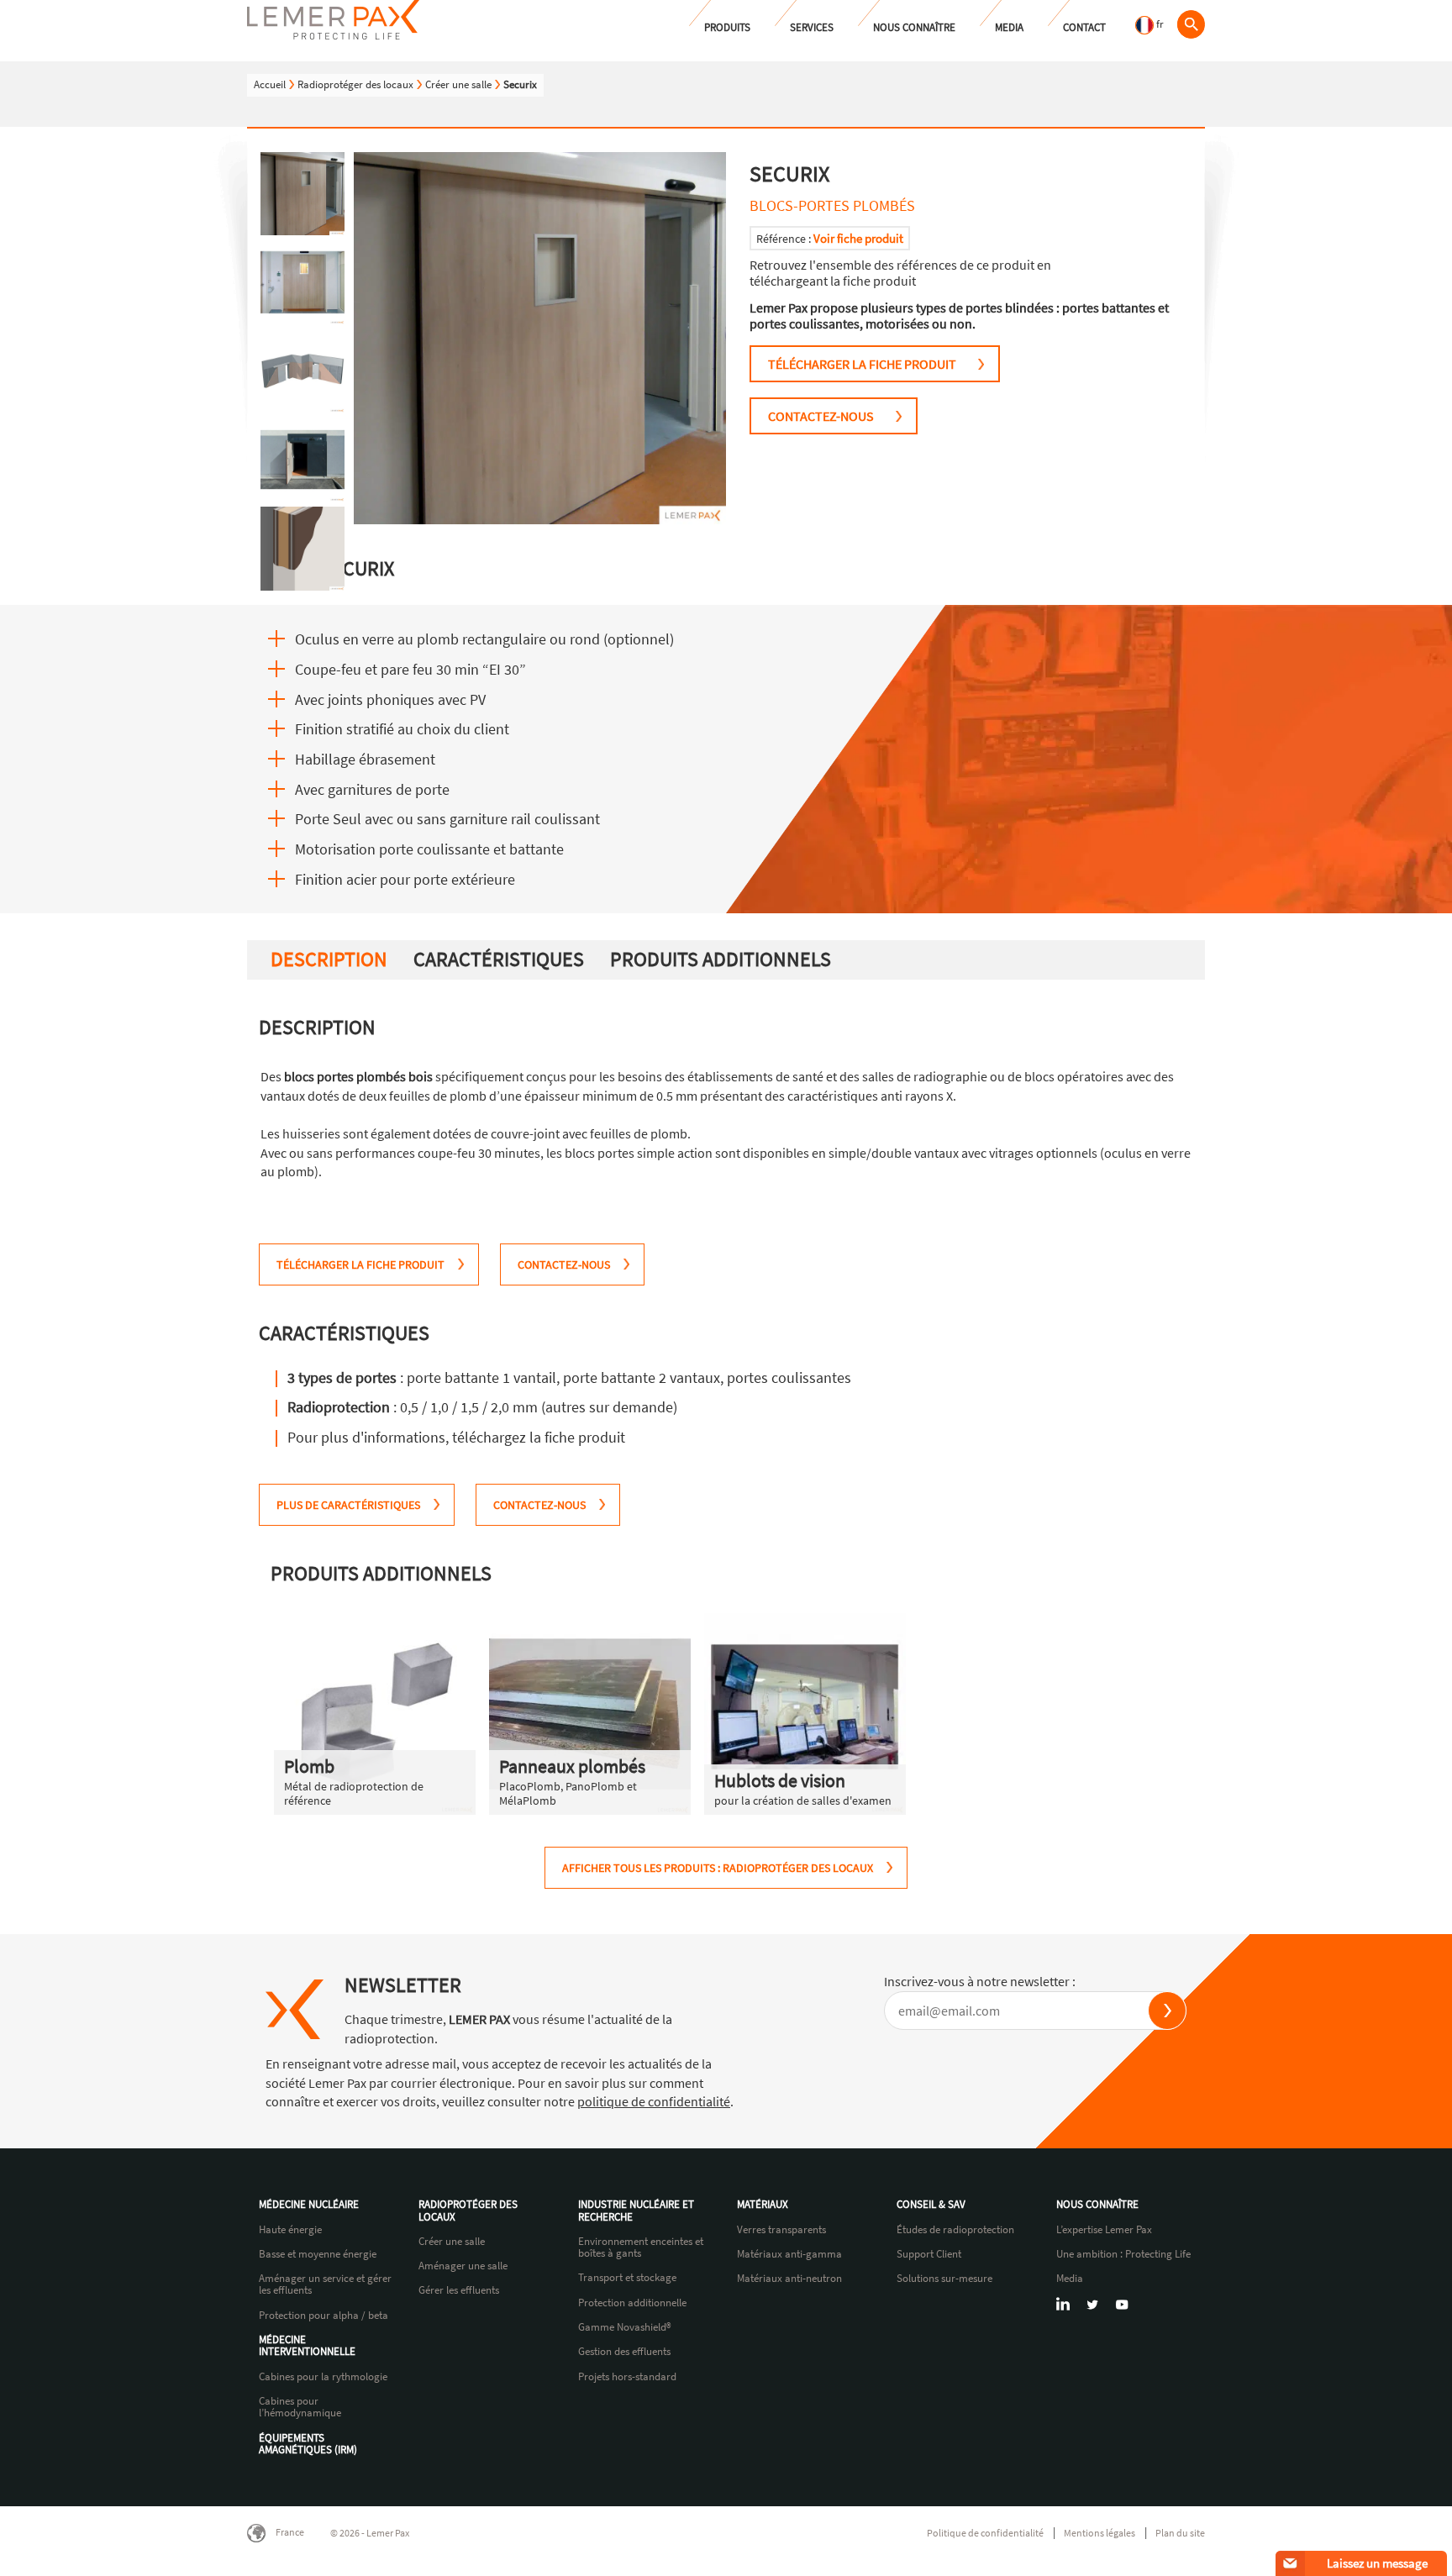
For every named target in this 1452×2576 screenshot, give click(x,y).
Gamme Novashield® (625, 2327)
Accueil (270, 84)
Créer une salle (458, 84)
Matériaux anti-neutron (789, 2279)
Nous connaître (914, 27)
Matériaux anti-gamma (789, 2254)
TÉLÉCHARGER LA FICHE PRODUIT (862, 364)
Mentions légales (1100, 2533)
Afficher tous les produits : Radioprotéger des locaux (718, 1868)
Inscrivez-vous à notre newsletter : (980, 1981)
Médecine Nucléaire (309, 2205)
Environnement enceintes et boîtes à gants (641, 2248)
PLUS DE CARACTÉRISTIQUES (348, 1505)
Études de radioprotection (955, 2230)
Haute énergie (290, 2230)
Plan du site (1180, 2533)
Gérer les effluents (459, 2290)
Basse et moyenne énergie (318, 2254)
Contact (1084, 27)
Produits (727, 27)
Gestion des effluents (624, 2352)
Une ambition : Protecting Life (1123, 2254)
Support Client (929, 2254)
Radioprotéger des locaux (355, 84)
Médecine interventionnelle (307, 2346)
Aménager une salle (463, 2266)
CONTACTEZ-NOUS (821, 416)
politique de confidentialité (654, 2101)
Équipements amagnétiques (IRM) (308, 2445)
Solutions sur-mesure (944, 2279)
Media (1009, 27)
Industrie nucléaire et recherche (636, 2211)
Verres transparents (781, 2230)
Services (812, 27)
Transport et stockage (627, 2278)
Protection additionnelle (632, 2303)
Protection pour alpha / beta (324, 2316)
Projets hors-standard (627, 2377)
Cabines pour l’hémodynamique (300, 2408)
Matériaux (763, 2205)
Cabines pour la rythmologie (323, 2377)
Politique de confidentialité (985, 2533)
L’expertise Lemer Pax (1104, 2230)
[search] (1191, 24)
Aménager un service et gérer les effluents (325, 2285)
